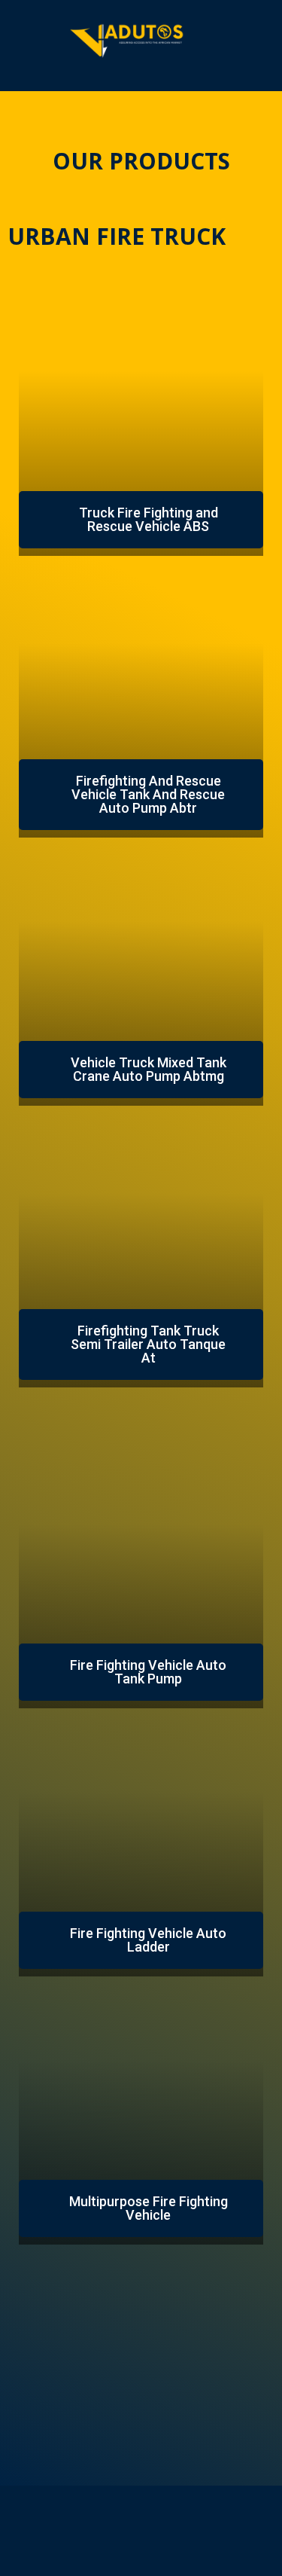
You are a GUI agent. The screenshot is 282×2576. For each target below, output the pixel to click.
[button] (141, 520)
